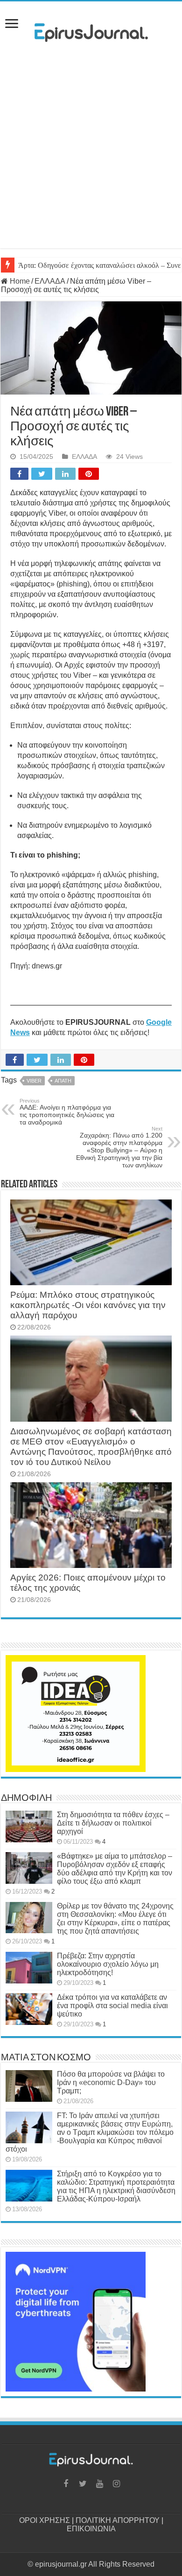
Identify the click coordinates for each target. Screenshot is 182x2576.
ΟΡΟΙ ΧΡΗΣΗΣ (45, 2520)
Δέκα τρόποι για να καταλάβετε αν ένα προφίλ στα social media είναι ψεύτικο (112, 2006)
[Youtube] (99, 2484)
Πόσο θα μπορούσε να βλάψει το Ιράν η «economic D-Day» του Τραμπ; (111, 2082)
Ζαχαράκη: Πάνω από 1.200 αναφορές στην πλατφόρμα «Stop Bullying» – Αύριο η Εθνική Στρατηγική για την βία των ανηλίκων (119, 1147)
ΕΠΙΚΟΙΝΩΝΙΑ (91, 2529)
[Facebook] (66, 2484)
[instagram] (116, 2484)
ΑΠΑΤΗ (63, 1081)
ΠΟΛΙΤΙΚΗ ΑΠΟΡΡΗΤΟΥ (118, 2520)
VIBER (34, 1081)
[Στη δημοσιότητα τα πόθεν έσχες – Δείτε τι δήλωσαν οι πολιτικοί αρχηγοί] (29, 1826)
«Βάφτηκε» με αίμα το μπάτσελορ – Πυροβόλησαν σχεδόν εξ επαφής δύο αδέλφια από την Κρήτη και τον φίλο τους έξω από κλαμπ (115, 1869)
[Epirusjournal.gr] (91, 30)
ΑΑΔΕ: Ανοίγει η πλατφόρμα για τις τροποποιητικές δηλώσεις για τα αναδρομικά (67, 1112)
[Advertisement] (91, 157)
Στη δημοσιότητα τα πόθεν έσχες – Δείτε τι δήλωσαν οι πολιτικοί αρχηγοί (113, 1823)
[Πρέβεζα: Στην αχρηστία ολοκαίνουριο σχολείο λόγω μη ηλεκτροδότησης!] (29, 1968)
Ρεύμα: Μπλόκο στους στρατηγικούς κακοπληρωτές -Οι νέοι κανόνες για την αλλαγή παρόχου (88, 1305)
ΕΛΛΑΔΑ (50, 281)
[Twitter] (83, 2484)
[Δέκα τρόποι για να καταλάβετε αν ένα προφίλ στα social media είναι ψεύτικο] (29, 2009)
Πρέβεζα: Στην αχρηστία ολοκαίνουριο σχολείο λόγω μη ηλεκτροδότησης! (108, 1964)
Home (19, 281)
